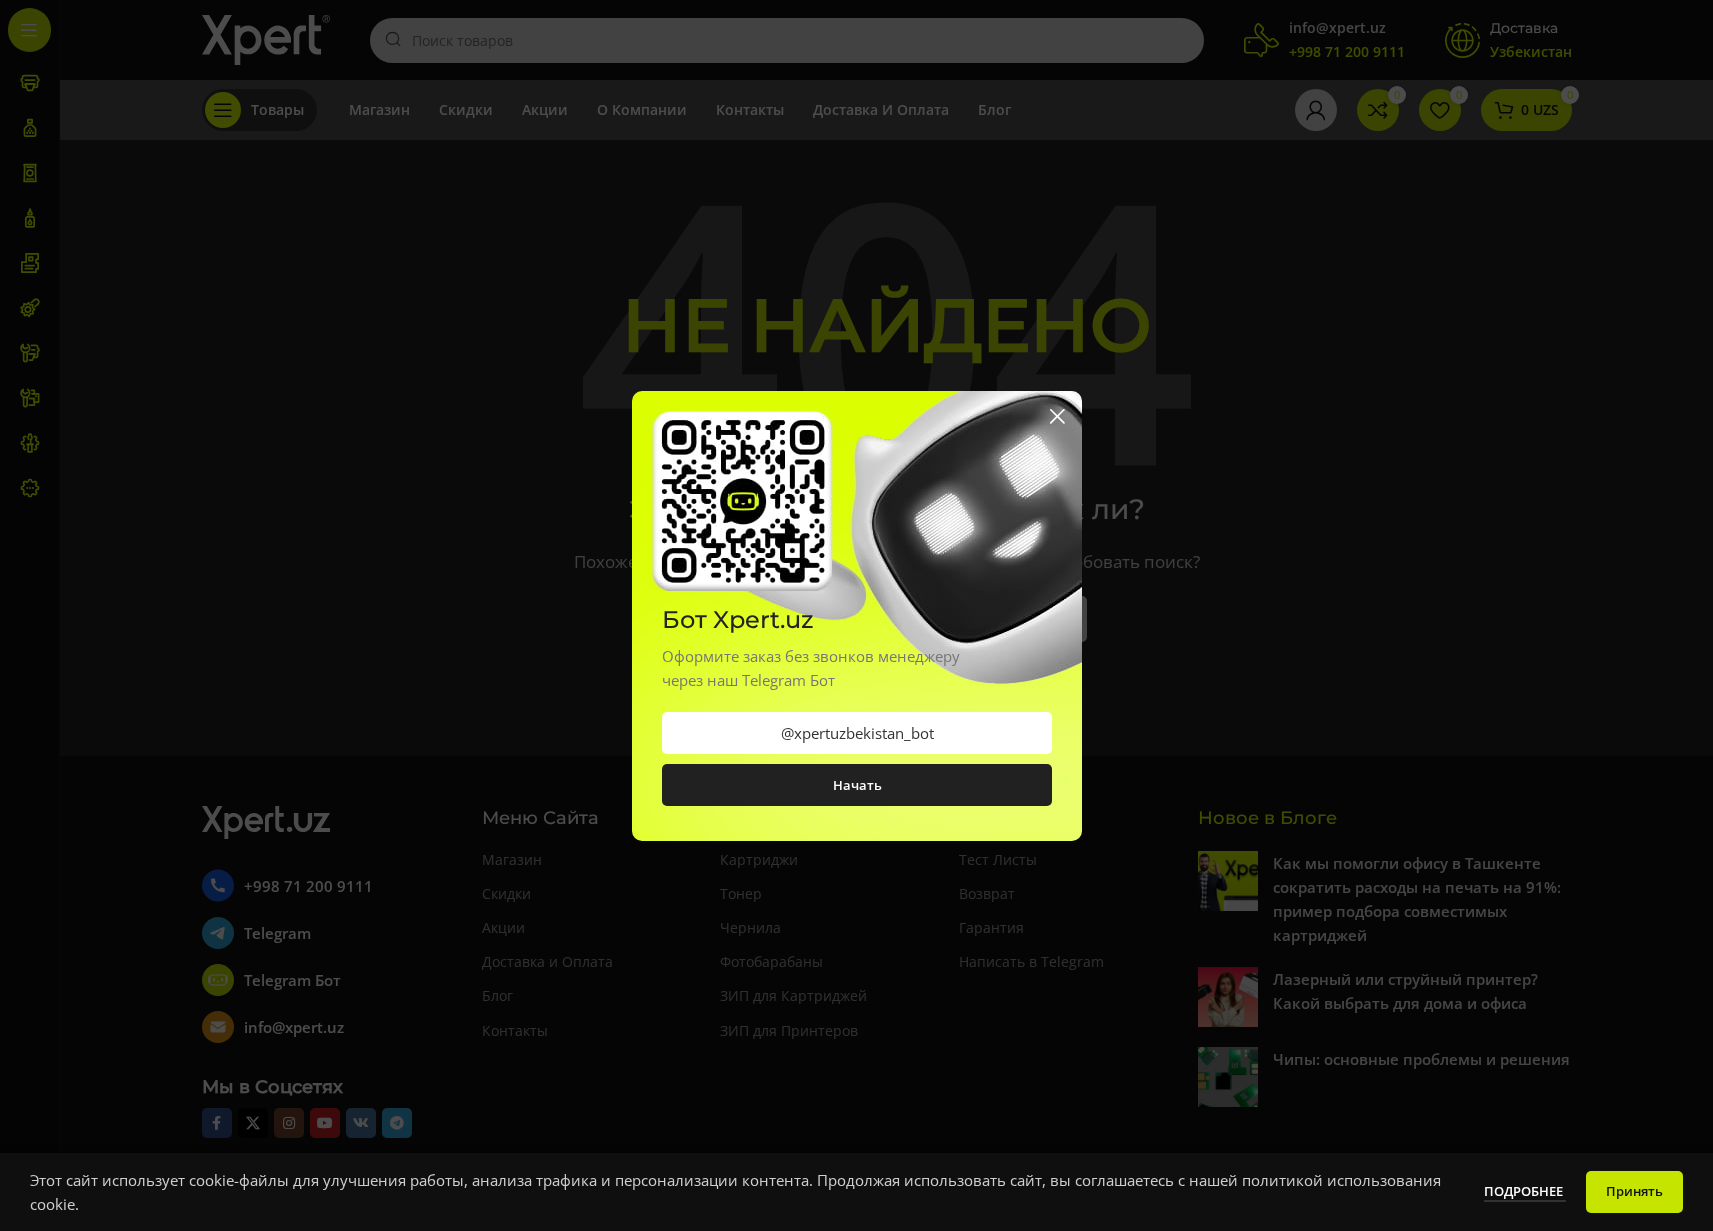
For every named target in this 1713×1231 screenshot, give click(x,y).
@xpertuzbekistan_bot (856, 733)
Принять (1634, 1191)
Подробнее (1525, 1191)
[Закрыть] (1057, 416)
